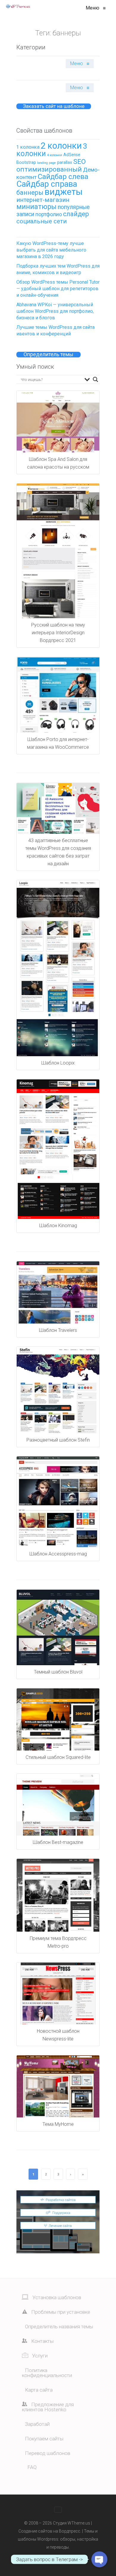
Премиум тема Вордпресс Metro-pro (58, 1942)
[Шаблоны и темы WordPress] (18, 6)
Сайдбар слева (63, 177)
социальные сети (41, 221)
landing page (47, 163)
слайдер (76, 214)
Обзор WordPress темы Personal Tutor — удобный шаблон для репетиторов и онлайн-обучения (58, 289)
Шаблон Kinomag (58, 1226)
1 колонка (28, 147)
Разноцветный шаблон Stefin (58, 1440)
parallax (65, 162)
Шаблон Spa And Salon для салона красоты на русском (58, 463)
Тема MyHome (58, 2124)
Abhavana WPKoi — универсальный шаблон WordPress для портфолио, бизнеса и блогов (55, 311)
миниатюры (36, 207)
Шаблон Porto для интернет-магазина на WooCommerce (58, 743)
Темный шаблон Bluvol (58, 1672)
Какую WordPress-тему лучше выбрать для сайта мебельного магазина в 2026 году (51, 250)
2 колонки (61, 146)
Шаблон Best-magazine (58, 1842)
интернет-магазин (43, 200)
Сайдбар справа (47, 184)
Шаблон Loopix (58, 1063)
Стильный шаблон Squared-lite (58, 1757)
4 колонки (55, 155)
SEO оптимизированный (51, 165)
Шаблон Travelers (58, 1330)
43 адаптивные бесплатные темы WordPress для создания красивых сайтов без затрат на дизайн (58, 852)
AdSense (72, 155)
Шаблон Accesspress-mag (58, 1554)
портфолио (49, 214)
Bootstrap (26, 162)
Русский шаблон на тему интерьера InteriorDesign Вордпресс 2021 (58, 633)
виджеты (64, 192)
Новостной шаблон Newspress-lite (58, 2035)
